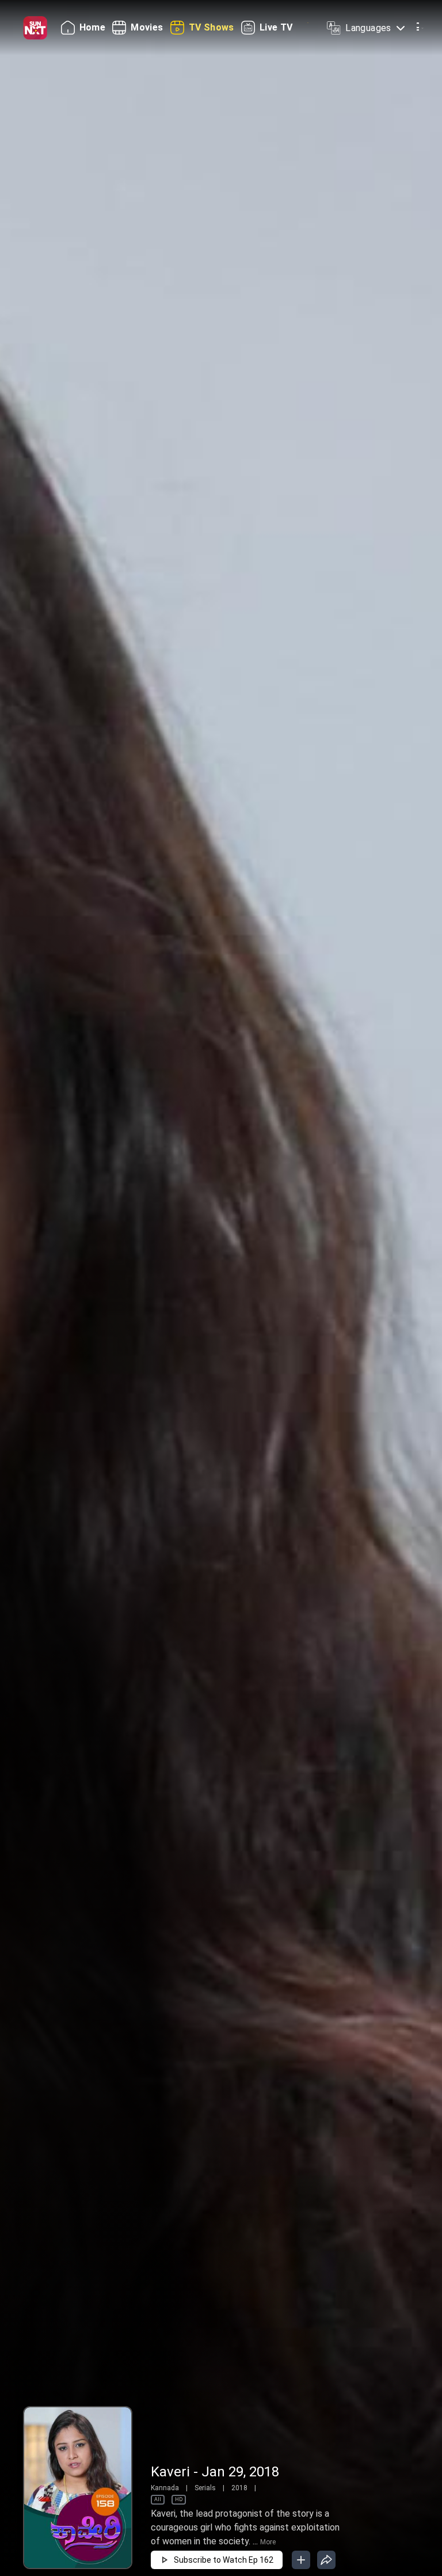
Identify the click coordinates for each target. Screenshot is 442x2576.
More (268, 2542)
